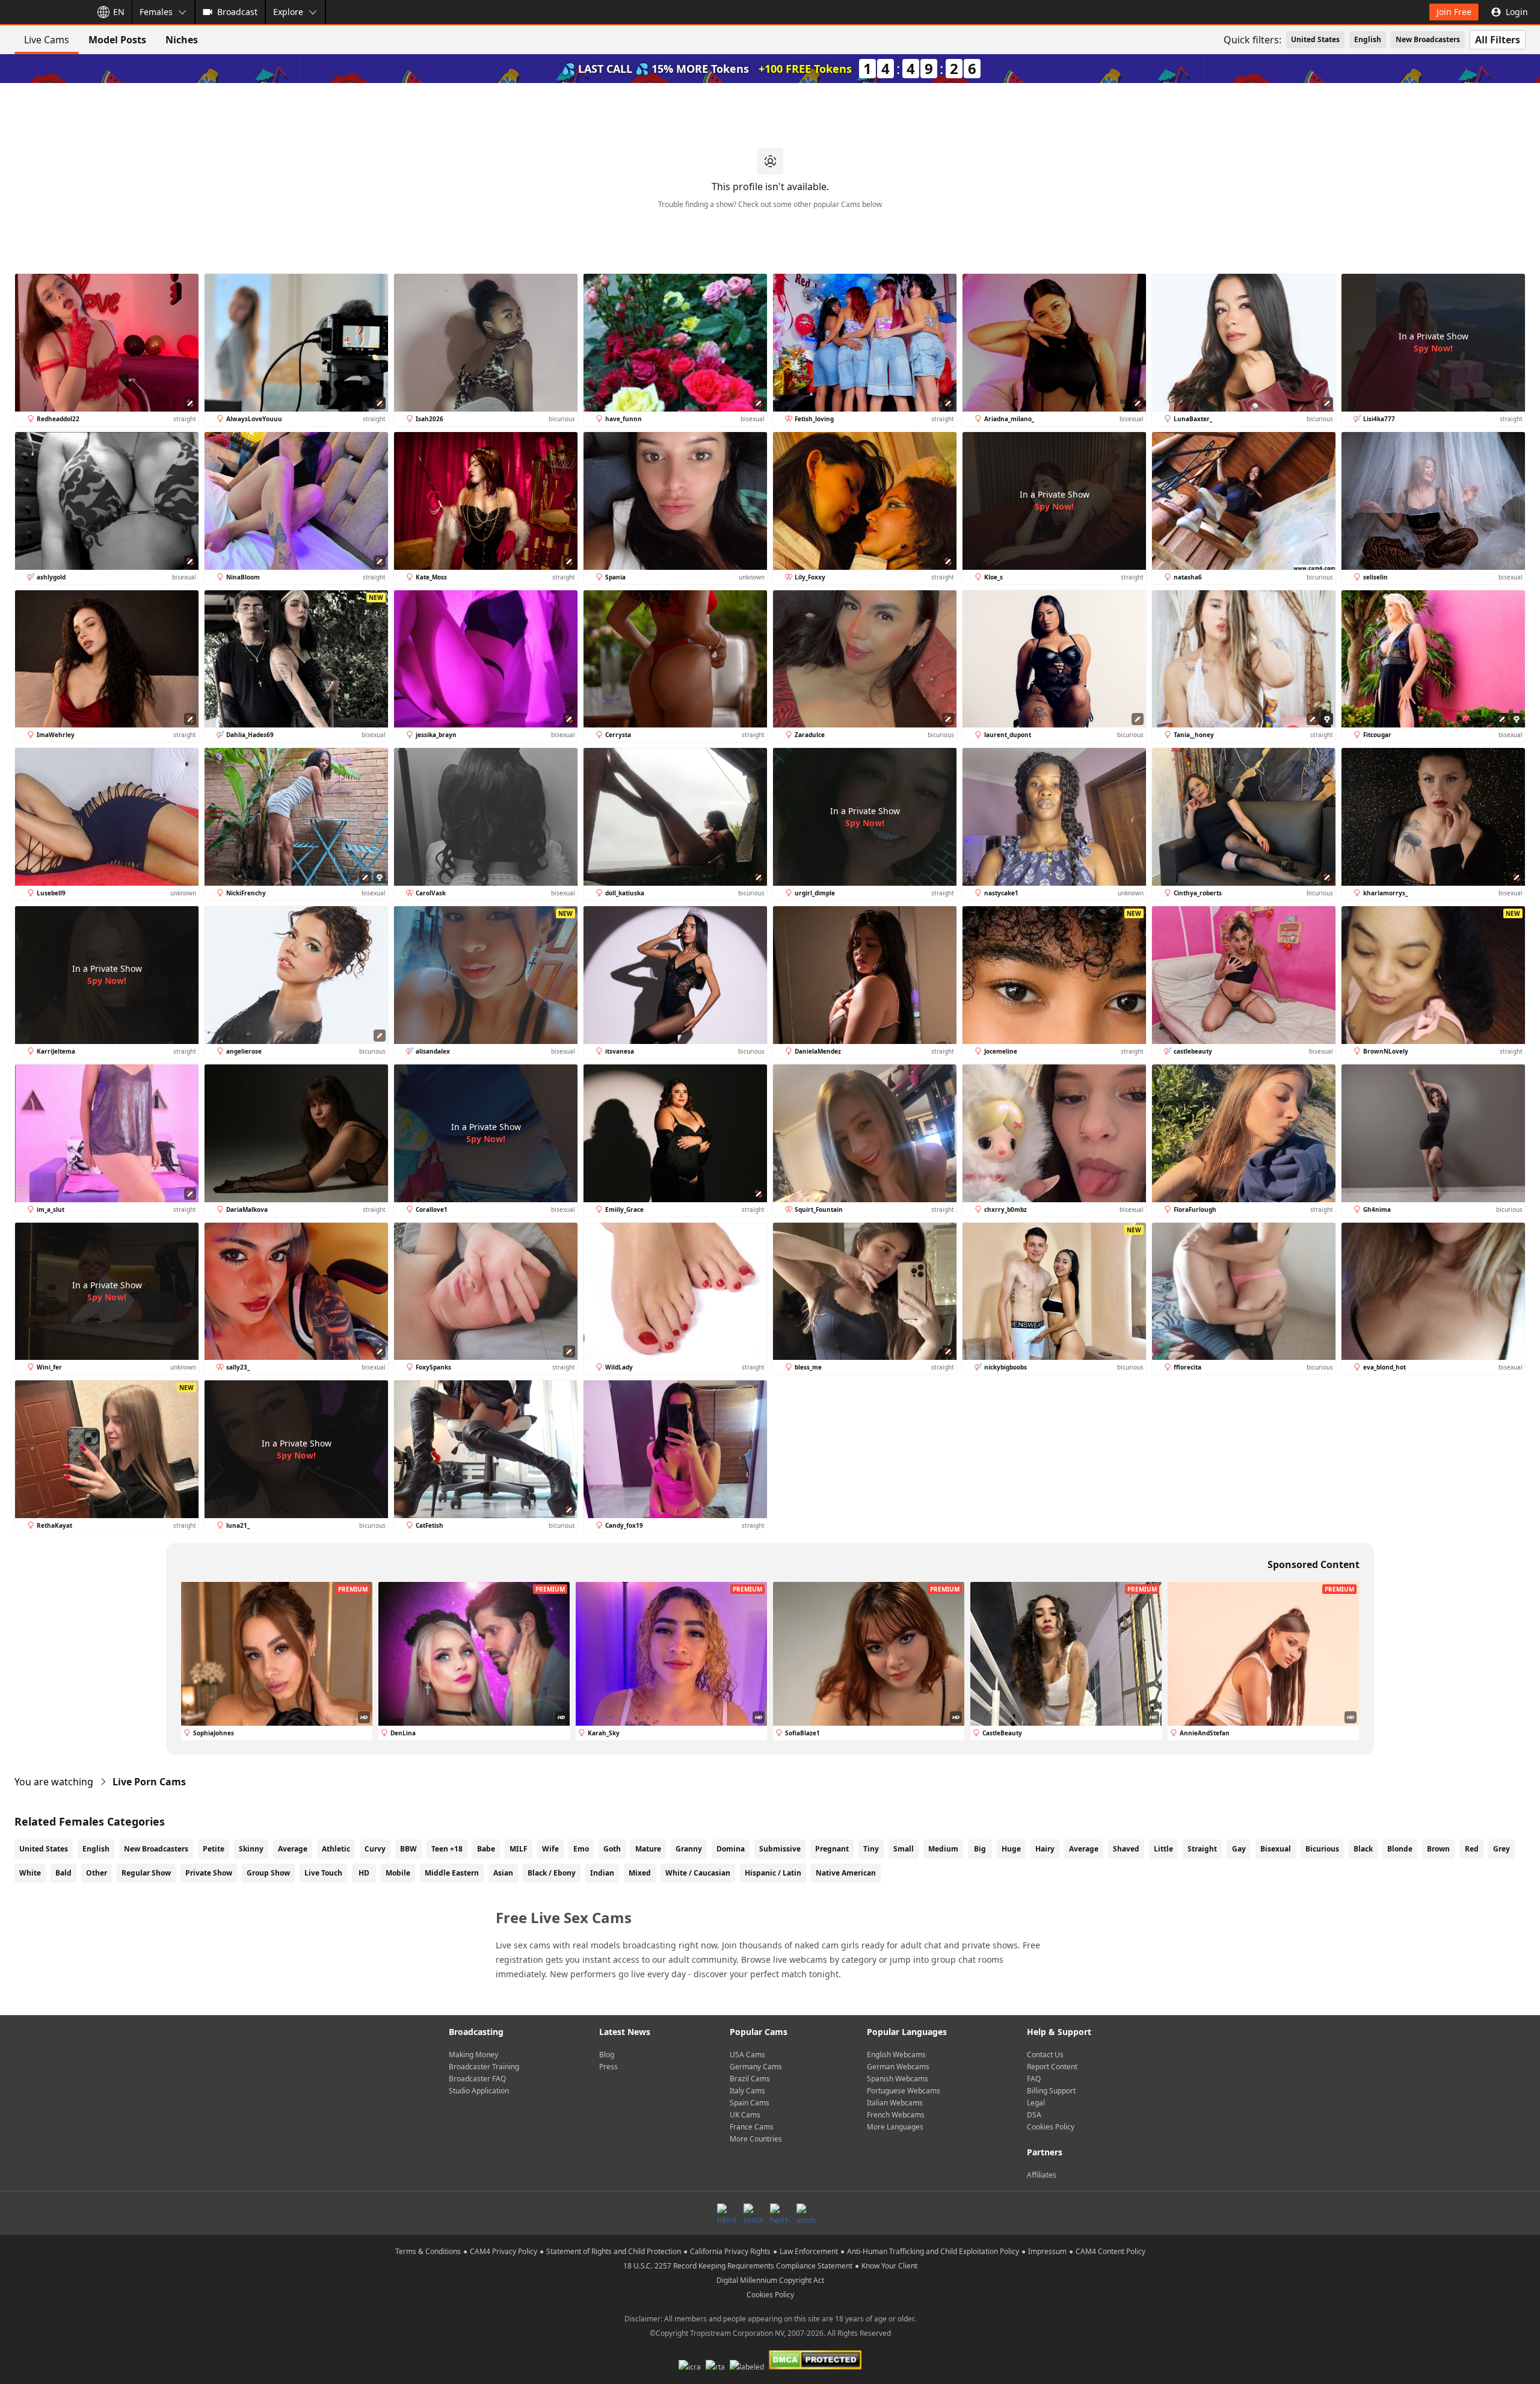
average (1084, 1849)
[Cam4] (43, 12)
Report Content (1052, 2067)
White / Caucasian (698, 1873)
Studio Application (479, 2091)
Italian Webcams (895, 2103)
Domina (731, 1849)
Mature (648, 1849)
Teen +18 (447, 1849)
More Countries (756, 2139)
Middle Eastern (452, 1873)
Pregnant (832, 1849)
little (1163, 1849)
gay (1239, 1849)
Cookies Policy (1051, 2127)
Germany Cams (756, 2067)
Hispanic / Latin (773, 1873)
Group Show (268, 1873)
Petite (214, 1849)
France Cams (752, 2127)
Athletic (336, 1849)
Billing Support (1051, 2091)
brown (1438, 1849)
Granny (689, 1849)
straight (1202, 1849)
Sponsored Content (1314, 1564)
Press (608, 2067)
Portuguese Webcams (904, 2091)
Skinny (251, 1849)
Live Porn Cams (149, 1782)
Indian (602, 1873)
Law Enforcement (809, 2251)
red (1472, 1849)
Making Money (473, 2055)
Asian (503, 1873)
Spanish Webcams (898, 2079)
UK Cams (745, 2115)
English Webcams (896, 2055)
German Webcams (898, 2067)
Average (293, 1849)
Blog (607, 2055)
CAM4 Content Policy (1110, 2251)
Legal (1036, 2103)
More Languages (895, 2127)
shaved (1126, 1849)
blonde (1400, 1849)
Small (904, 1849)
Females (156, 12)
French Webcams (896, 2115)
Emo (581, 1849)
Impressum (1047, 2251)
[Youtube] (806, 2213)
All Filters (1498, 40)
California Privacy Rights (730, 2251)
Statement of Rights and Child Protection (614, 2251)
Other (97, 1873)
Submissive (780, 1849)
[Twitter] (780, 2213)
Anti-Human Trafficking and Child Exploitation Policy (933, 2251)
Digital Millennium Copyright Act (770, 2280)
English (1368, 39)
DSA (1034, 2115)
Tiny (871, 1849)
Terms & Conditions (428, 2251)
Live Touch (323, 1873)
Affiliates (1042, 2175)
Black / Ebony (552, 1873)
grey (1501, 1849)
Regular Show (146, 1873)
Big (980, 1849)
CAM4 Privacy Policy (504, 2251)
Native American (846, 1873)
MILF (519, 1849)
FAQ (1034, 2079)
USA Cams (747, 2055)
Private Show (209, 1873)
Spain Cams (750, 2103)
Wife (550, 1849)
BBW (408, 1849)
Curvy (375, 1849)
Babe (486, 1849)
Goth (612, 1849)
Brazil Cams (750, 2079)
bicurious (1322, 1849)
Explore (288, 12)
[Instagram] (753, 2213)
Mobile (398, 1873)
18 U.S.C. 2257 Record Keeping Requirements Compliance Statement (738, 2266)
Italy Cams (747, 2091)
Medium (943, 1849)
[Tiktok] (727, 2213)
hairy (1045, 1849)
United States (1315, 39)
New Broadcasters (1428, 39)
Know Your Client (889, 2266)
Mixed (640, 1873)
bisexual (1276, 1849)
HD (364, 1873)
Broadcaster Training (484, 2067)
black (1363, 1849)
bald (63, 1873)
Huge (1011, 1849)
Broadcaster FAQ (477, 2079)
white (30, 1873)
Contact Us (1045, 2055)
